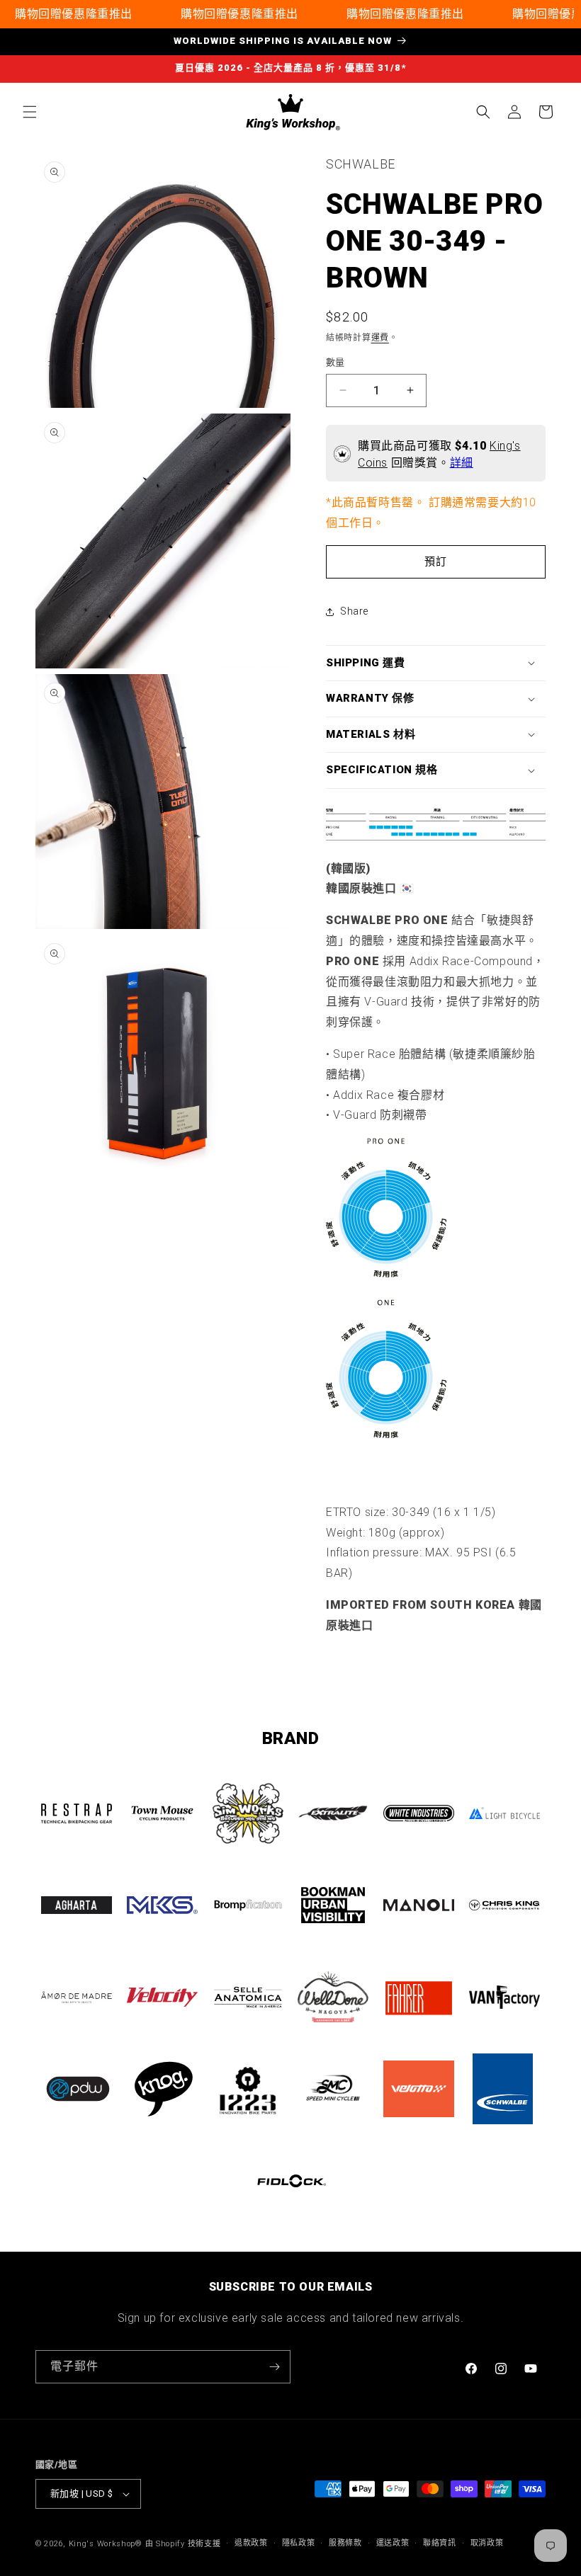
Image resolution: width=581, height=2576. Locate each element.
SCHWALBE (361, 164)
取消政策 (487, 2543)
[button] (30, 112)
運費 (380, 338)
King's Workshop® (106, 2544)
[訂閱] (274, 2367)
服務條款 (345, 2543)
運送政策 (393, 2543)
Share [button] (354, 611)
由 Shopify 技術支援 (183, 2544)
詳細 (462, 463)
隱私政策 (299, 2543)
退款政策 (251, 2543)
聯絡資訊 (440, 2543)
